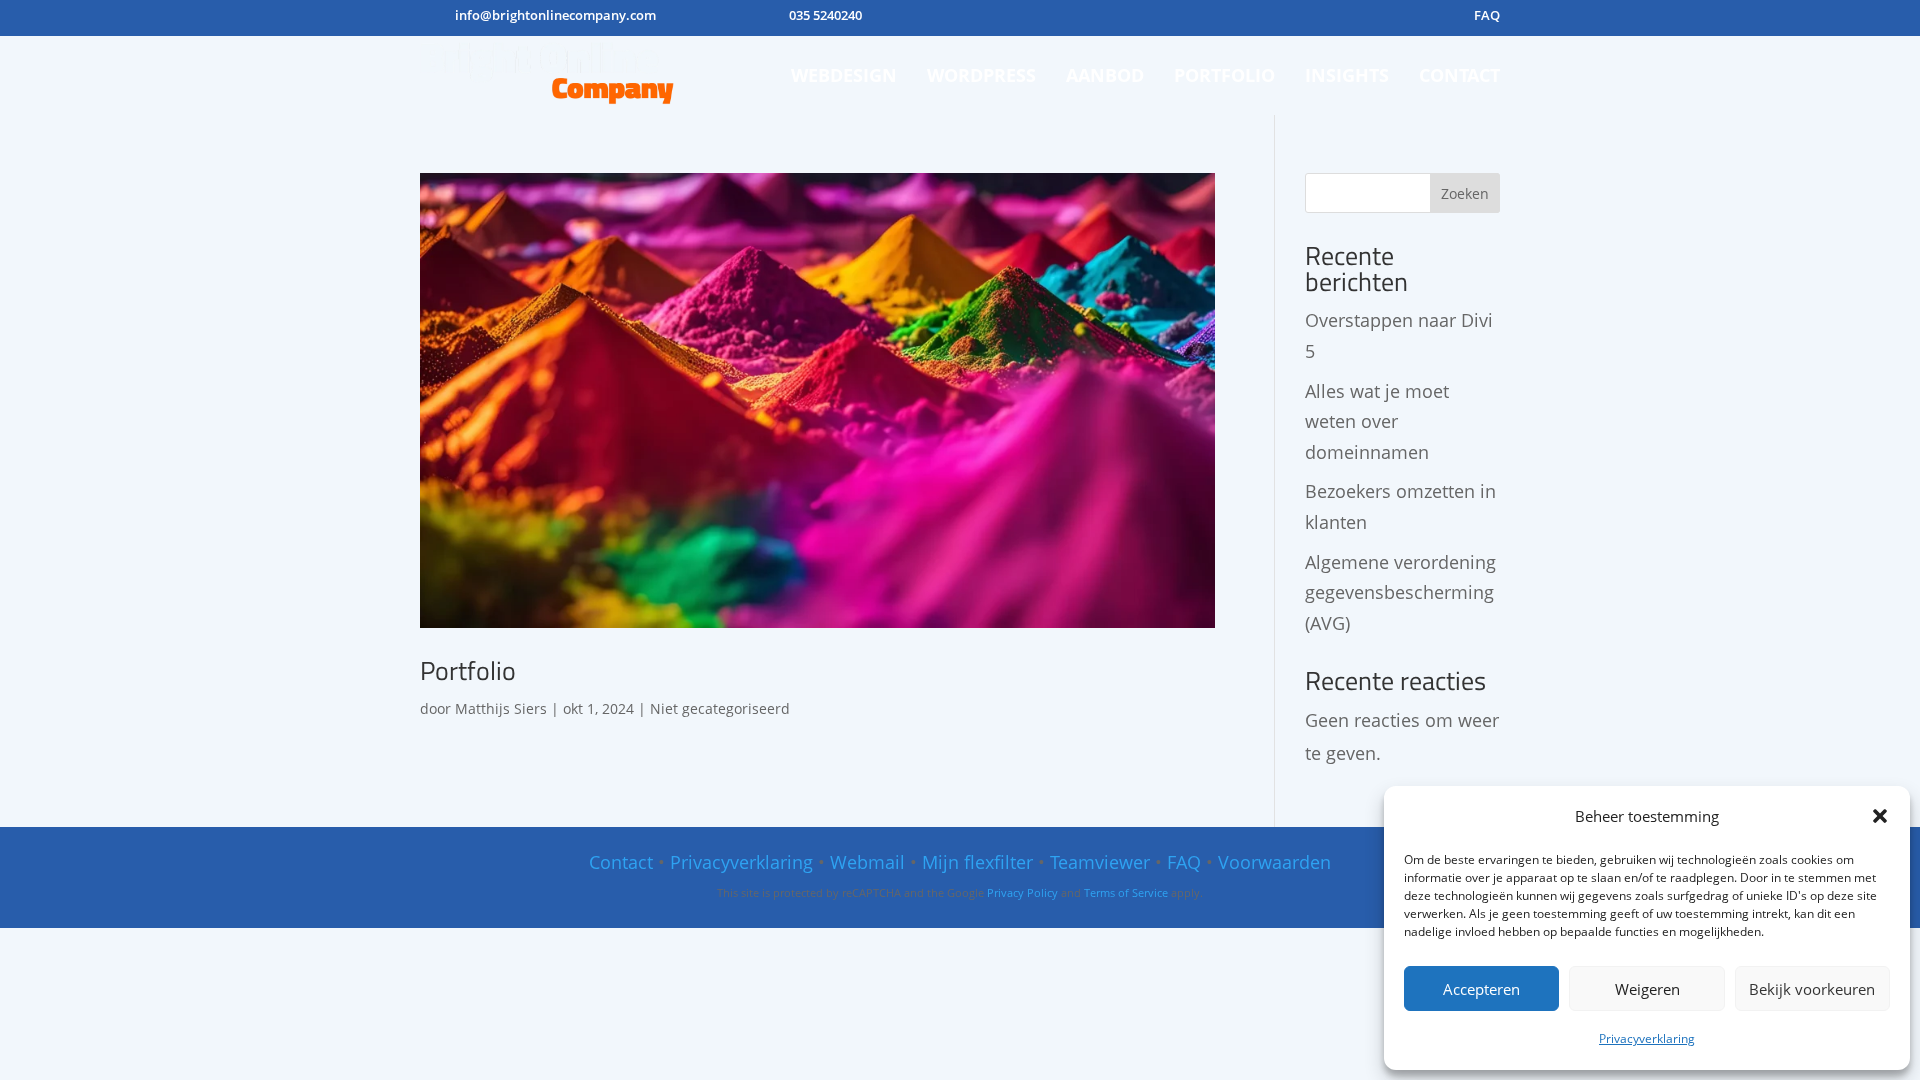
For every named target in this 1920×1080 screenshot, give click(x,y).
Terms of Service (1126, 892)
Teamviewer (1100, 862)
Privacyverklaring (1647, 1038)
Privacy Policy (1022, 892)
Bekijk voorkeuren (1812, 989)
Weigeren (1647, 989)
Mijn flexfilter (977, 862)
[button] (1880, 816)
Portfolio (468, 670)
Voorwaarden (1274, 862)
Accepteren (1481, 989)
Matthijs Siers (501, 708)
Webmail (867, 862)
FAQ (1184, 862)
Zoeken (1465, 193)
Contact (621, 862)
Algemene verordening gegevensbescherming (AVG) (1400, 592)
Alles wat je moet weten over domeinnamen (1377, 421)
